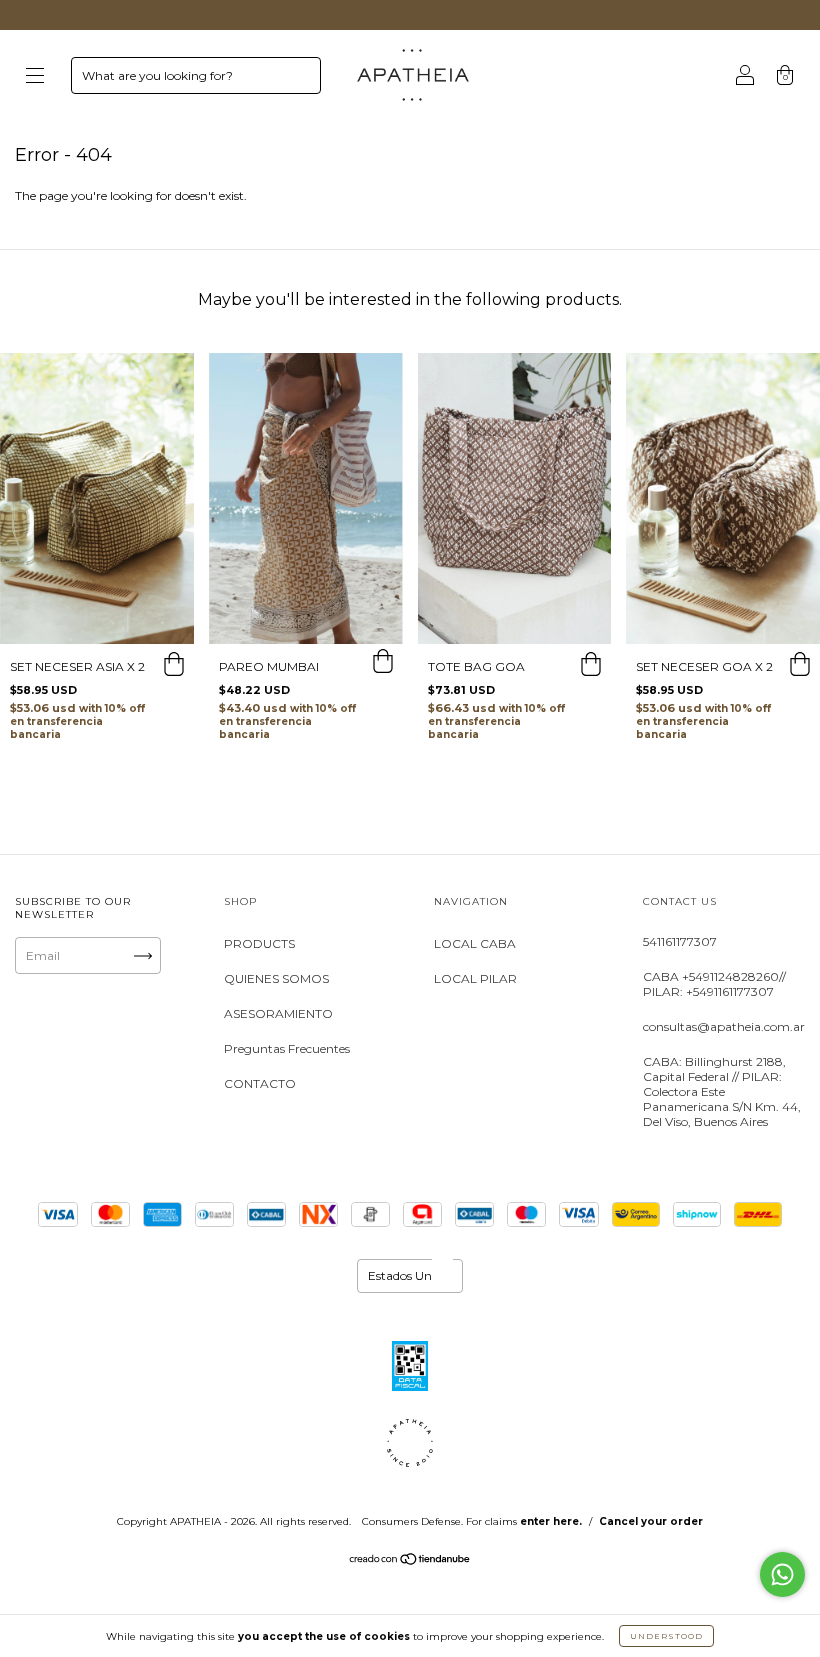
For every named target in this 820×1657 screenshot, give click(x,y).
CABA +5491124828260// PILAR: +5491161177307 (714, 984)
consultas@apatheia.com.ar (724, 1026)
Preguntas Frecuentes (287, 1048)
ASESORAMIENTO (278, 1013)
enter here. (551, 1521)
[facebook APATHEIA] (99, 1032)
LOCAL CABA (475, 943)
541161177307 (680, 941)
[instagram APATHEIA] (38, 1032)
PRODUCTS (259, 943)
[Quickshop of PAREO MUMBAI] (383, 664)
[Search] (297, 80)
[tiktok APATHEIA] (38, 1056)
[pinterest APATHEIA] (99, 1056)
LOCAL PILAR (475, 978)
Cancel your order (651, 1521)
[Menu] (35, 77)
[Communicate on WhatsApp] (782, 1574)
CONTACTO (260, 1083)
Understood (666, 1636)
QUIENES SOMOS (276, 978)
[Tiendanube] (410, 1561)
